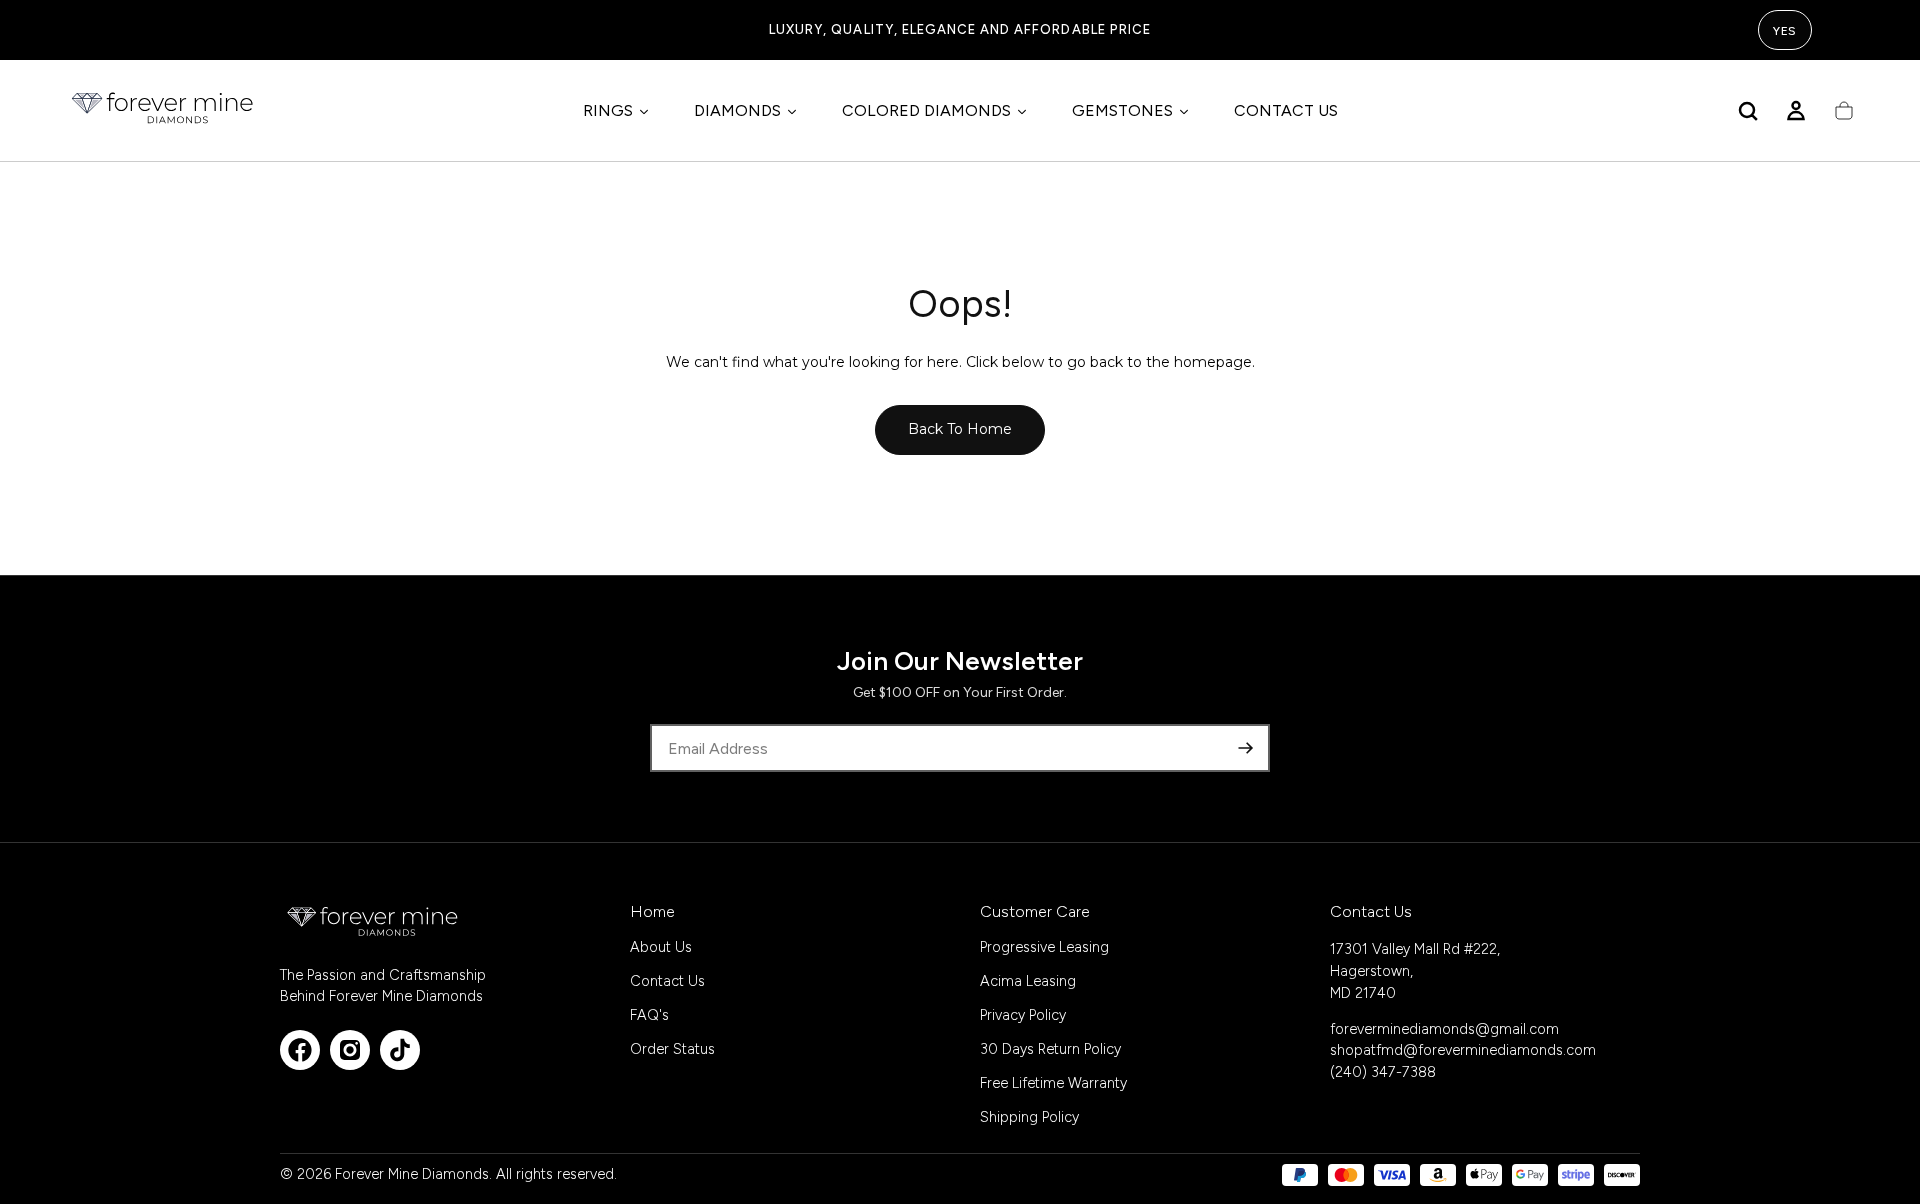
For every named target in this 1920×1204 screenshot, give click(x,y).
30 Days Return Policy (1050, 1049)
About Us (661, 947)
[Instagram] (350, 1050)
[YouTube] (400, 1050)
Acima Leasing (1028, 981)
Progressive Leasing (1044, 947)
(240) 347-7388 (1383, 1072)
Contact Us (667, 981)
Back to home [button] (960, 429)
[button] (1748, 111)
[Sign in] (1796, 111)
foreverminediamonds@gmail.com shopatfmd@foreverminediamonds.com (1463, 1040)
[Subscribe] (1246, 748)
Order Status (672, 1049)
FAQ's (649, 1015)
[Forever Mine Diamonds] (374, 921)
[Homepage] (164, 111)
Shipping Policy (1029, 1117)
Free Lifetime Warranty (1053, 1083)
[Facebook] (300, 1050)
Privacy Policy (1023, 1015)
